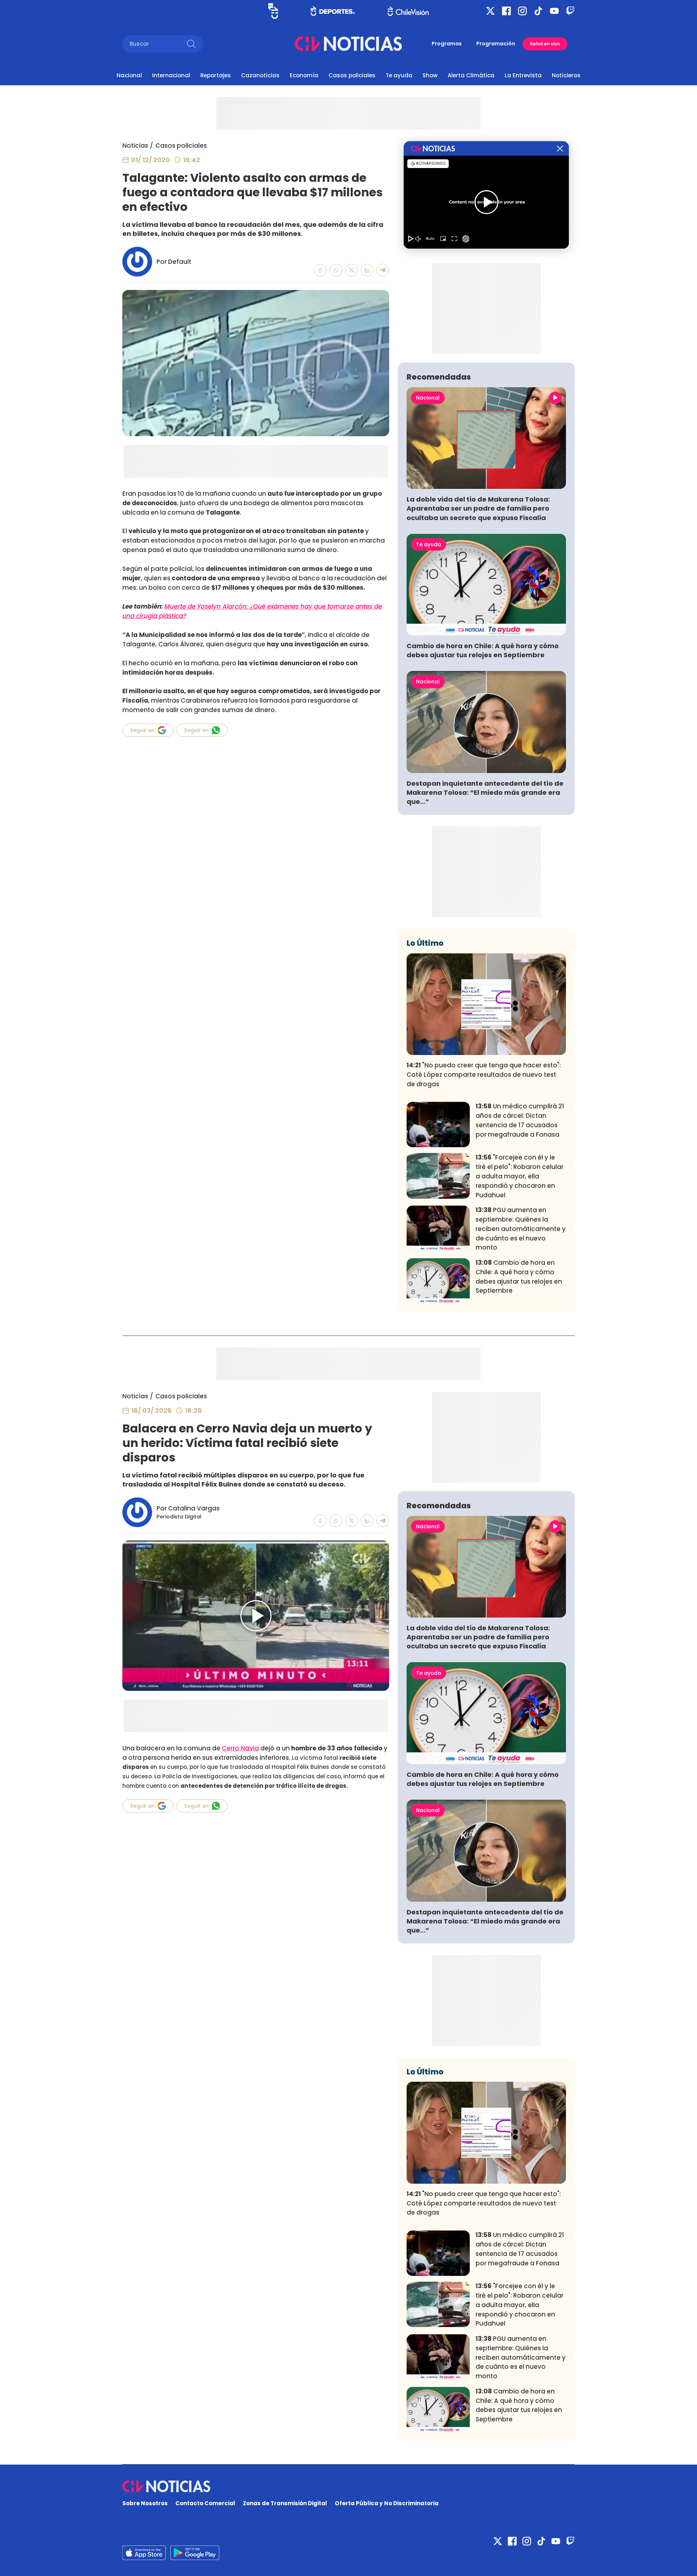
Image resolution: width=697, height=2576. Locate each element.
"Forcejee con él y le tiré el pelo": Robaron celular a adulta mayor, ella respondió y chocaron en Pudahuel (519, 1176)
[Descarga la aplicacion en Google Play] (144, 2553)
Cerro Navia (240, 1748)
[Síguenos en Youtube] (554, 11)
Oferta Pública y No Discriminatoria (387, 2503)
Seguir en (142, 730)
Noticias (135, 146)
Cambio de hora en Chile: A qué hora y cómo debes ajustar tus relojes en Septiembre (483, 650)
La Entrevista (523, 75)
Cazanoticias (260, 75)
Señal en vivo (545, 44)
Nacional (129, 75)
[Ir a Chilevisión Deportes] (333, 11)
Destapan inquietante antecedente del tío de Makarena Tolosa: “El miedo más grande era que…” (485, 792)
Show (430, 75)
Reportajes (216, 75)
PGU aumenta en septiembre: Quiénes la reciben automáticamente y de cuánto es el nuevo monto (521, 1229)
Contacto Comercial (205, 2503)
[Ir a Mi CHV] (273, 11)
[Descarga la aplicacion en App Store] (195, 2553)
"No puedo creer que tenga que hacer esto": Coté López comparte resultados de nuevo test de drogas (484, 1075)
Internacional (171, 75)
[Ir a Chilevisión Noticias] (348, 44)
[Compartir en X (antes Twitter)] (352, 270)
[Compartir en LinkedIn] (367, 270)
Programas (447, 44)
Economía (304, 75)
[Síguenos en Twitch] (570, 11)
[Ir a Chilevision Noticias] (348, 2486)
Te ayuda (399, 75)
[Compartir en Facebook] (320, 270)
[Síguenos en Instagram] (522, 11)
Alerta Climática (471, 75)
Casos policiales (352, 75)
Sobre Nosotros (145, 2503)
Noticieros (566, 75)
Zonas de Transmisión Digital (285, 2503)
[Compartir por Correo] (383, 270)
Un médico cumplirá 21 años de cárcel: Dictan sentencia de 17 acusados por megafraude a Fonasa (520, 1120)
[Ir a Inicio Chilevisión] (408, 11)
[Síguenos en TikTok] (538, 11)
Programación (496, 44)
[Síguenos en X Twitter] (490, 11)
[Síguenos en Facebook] (506, 11)
